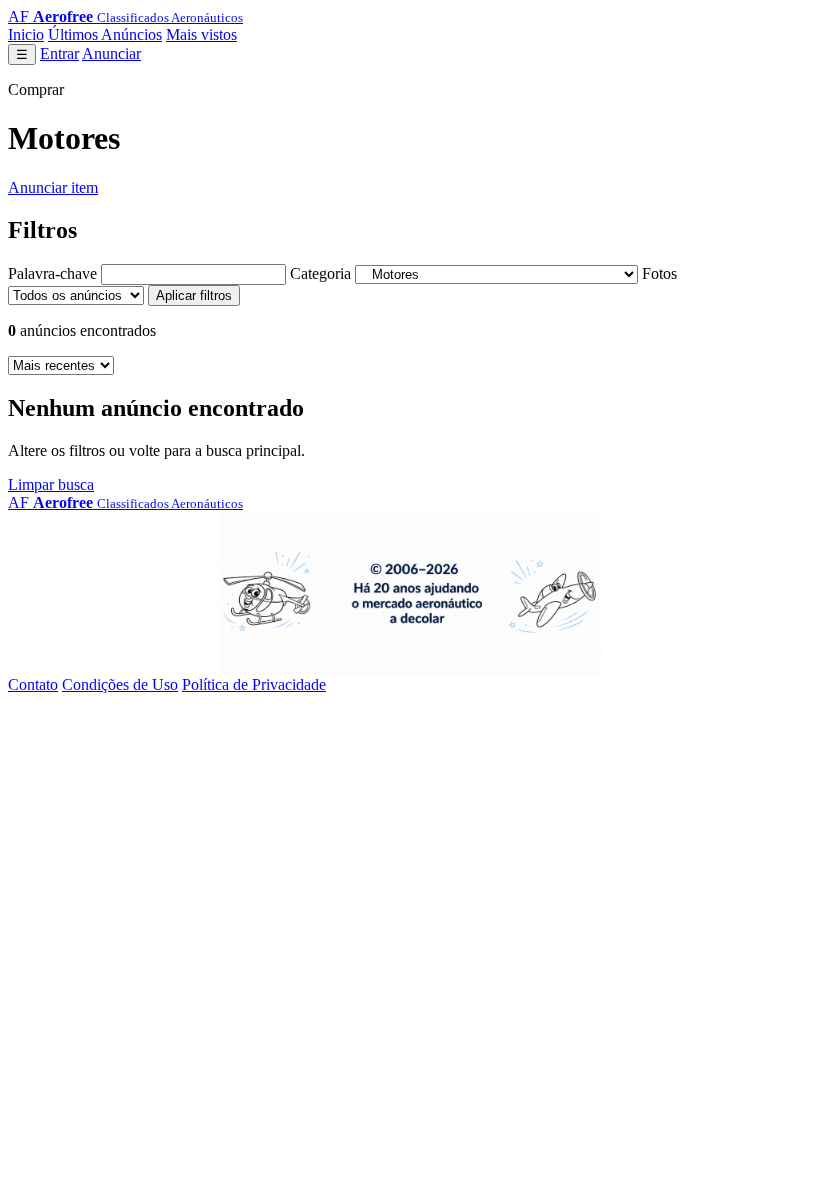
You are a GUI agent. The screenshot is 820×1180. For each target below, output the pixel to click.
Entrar (59, 53)
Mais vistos (201, 34)
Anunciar (111, 53)
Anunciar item (53, 187)
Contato (33, 684)
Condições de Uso (120, 684)
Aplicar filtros (194, 295)
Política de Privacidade (254, 684)
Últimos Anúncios (105, 34)
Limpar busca (51, 484)
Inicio (26, 34)
